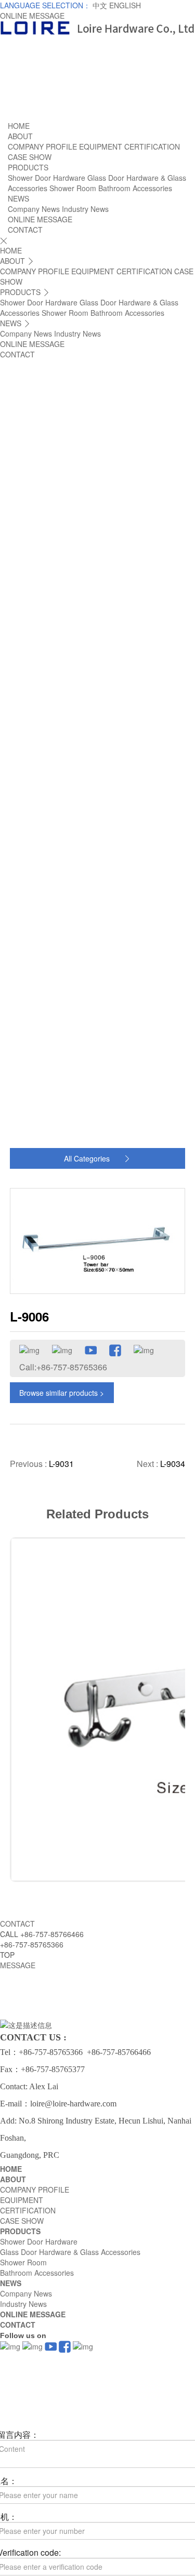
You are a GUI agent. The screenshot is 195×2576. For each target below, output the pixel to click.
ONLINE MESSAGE (32, 16)
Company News (34, 209)
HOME (19, 126)
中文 (101, 5)
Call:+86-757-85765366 (63, 1367)
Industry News (85, 209)
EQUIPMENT (101, 146)
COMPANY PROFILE (42, 146)
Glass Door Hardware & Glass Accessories (70, 2252)
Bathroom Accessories (135, 188)
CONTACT (25, 230)
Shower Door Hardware (47, 178)
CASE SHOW (30, 157)
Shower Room (73, 188)
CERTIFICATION (152, 146)
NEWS (18, 198)
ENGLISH (125, 5)
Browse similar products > (62, 1393)
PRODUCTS (28, 167)
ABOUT (20, 136)
